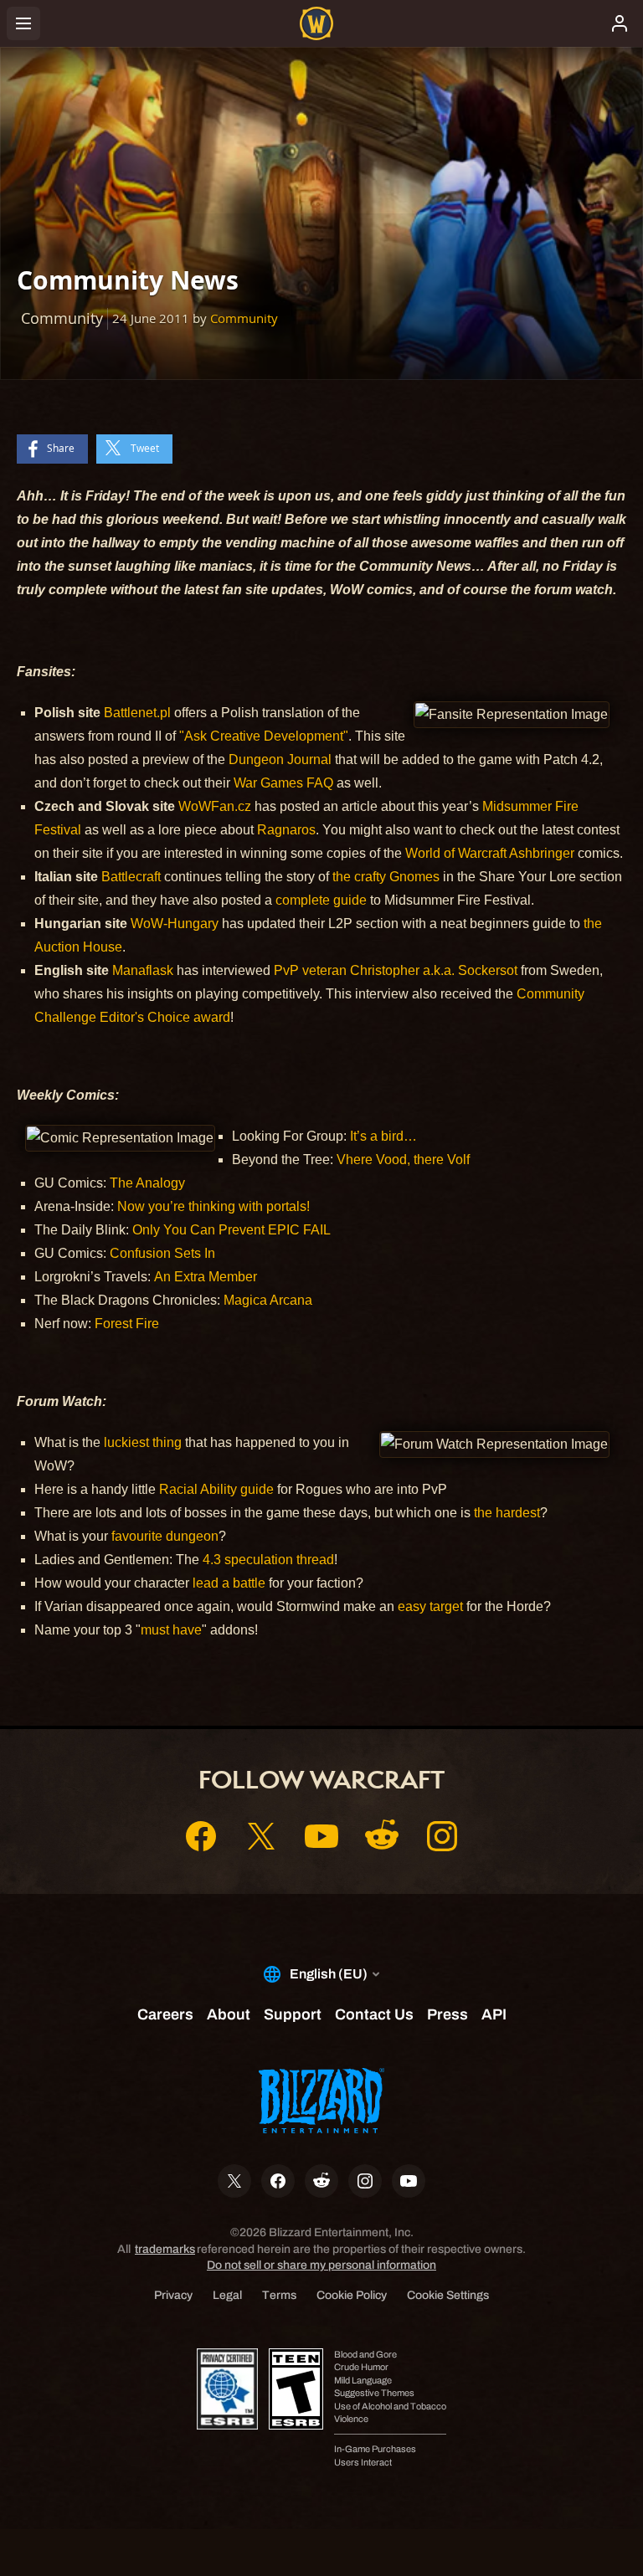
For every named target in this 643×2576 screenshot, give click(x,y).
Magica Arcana (268, 1300)
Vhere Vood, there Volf (403, 1160)
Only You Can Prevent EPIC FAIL (231, 1230)
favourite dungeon (165, 1536)
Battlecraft (131, 877)
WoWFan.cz (215, 806)
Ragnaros (286, 830)
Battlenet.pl (137, 713)
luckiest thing (143, 1442)
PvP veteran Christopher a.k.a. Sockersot (396, 970)
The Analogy (147, 1183)
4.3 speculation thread (268, 1560)
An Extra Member (206, 1277)
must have (171, 1630)
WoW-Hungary (175, 924)
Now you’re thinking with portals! (213, 1206)
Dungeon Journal (280, 759)
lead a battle (229, 1583)
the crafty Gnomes (386, 877)
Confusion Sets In (162, 1253)
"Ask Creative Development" (264, 736)
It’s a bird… (383, 1136)
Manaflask (143, 970)
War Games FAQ (283, 783)
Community (244, 318)
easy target (430, 1606)
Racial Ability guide (216, 1489)
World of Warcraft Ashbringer (490, 853)
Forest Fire (127, 1324)
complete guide (321, 900)
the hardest (507, 1513)
